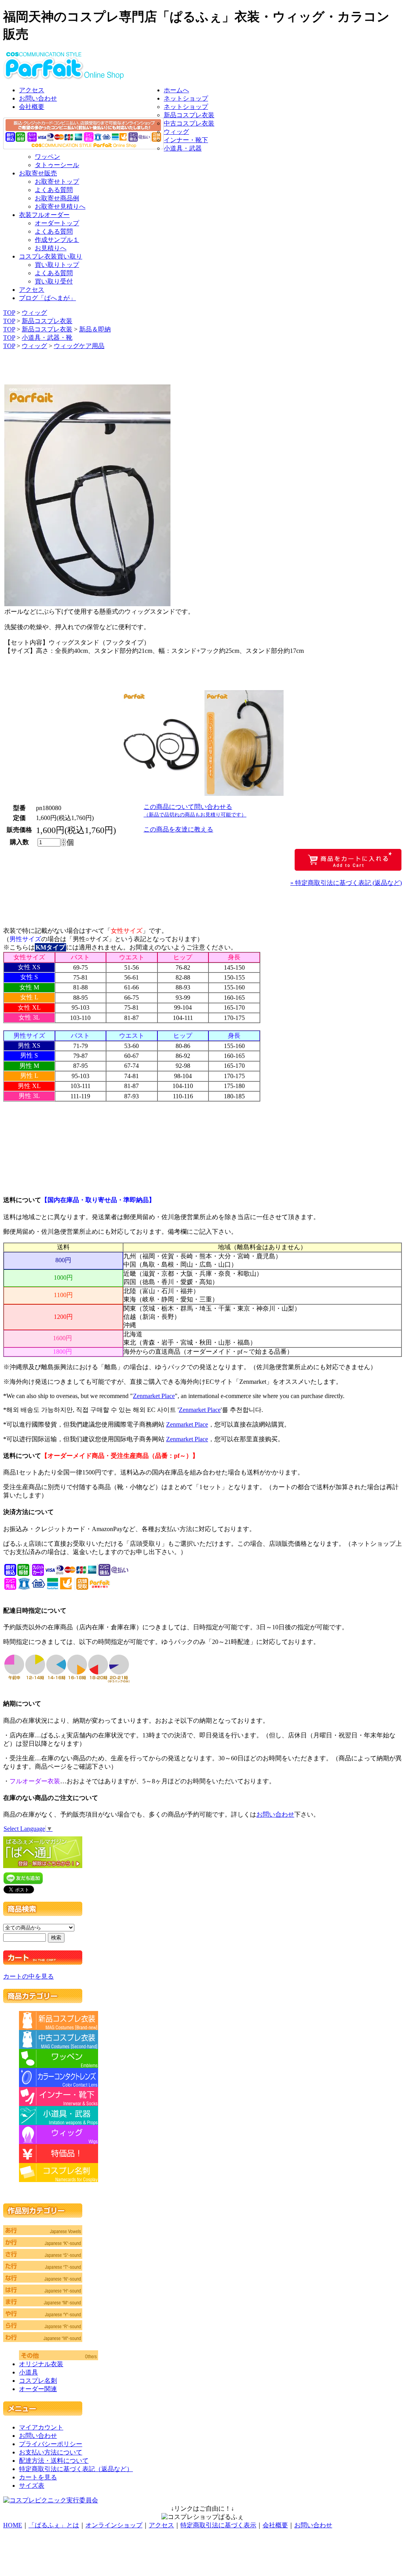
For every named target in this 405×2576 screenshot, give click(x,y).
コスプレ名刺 (38, 2381)
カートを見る (38, 2477)
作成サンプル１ (57, 240)
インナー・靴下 (186, 140)
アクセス (32, 90)
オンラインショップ (114, 2525)
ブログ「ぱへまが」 (47, 298)
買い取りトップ (57, 265)
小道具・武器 (183, 148)
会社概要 (32, 107)
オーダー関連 (38, 2389)
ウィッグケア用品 (79, 346)
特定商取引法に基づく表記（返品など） (76, 2469)
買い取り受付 (54, 281)
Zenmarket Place (154, 1396)
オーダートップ (57, 223)
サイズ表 (32, 2486)
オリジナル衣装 (41, 2364)
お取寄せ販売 (38, 173)
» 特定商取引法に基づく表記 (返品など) (346, 883)
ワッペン (47, 157)
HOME (13, 2525)
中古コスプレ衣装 (189, 123)
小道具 (28, 2372)
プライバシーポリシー (51, 2444)
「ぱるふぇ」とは (54, 2525)
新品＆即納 (95, 329)
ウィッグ (176, 132)
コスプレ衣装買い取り (51, 256)
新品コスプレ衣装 (189, 115)
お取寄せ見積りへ (60, 206)
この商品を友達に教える (178, 829)
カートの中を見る (28, 1976)
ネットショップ (186, 98)
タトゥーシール (57, 165)
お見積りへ (51, 248)
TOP (9, 313)
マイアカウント (41, 2427)
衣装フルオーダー (44, 215)
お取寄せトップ (57, 182)
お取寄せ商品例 (57, 198)
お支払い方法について (51, 2452)
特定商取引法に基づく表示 (218, 2525)
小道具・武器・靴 (47, 338)
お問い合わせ (38, 98)
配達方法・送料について (54, 2461)
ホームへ (176, 90)
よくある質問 (54, 190)
